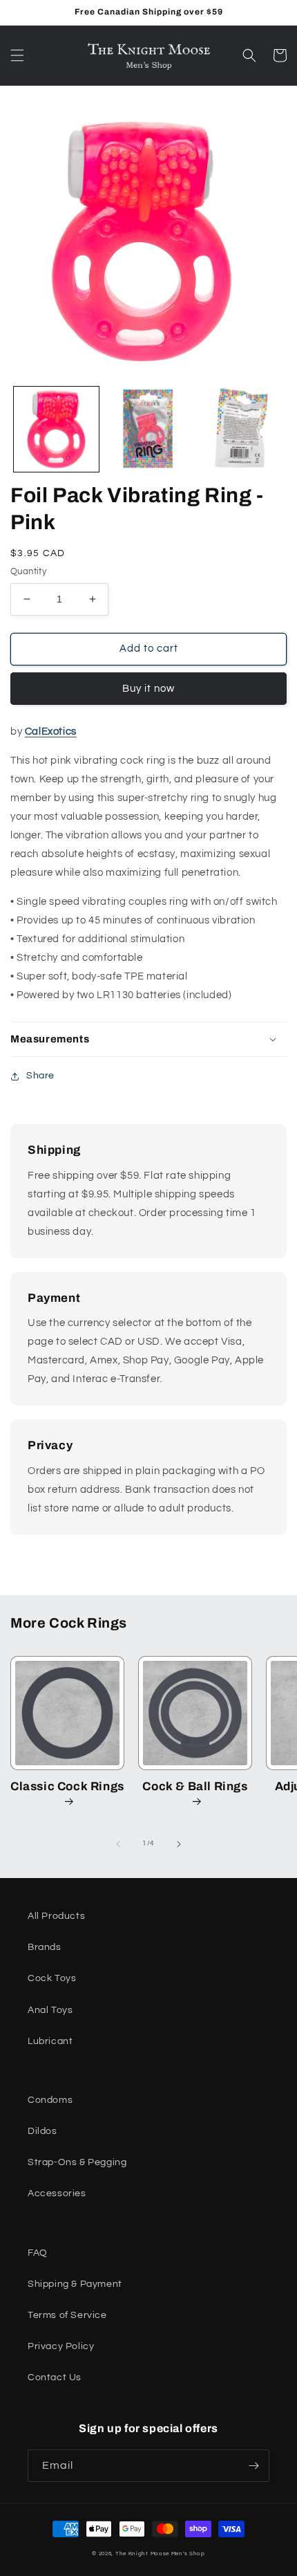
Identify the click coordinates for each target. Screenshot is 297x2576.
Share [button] (40, 1076)
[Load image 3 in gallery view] (239, 429)
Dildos (42, 2131)
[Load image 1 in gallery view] (56, 429)
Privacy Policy (61, 2346)
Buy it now (148, 689)
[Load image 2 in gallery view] (148, 429)
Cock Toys (52, 1978)
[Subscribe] (253, 2466)
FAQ (38, 2253)
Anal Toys (50, 2010)
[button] (17, 55)
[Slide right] (179, 1844)
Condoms (50, 2100)
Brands (45, 1947)
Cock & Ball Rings (195, 1786)
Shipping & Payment (75, 2284)
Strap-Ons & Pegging (77, 2162)
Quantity (28, 571)
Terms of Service (67, 2315)
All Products (56, 1916)
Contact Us (55, 2377)
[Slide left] (118, 1844)
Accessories (57, 2193)
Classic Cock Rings (67, 1786)
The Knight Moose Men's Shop (160, 2554)
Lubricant (50, 2041)
